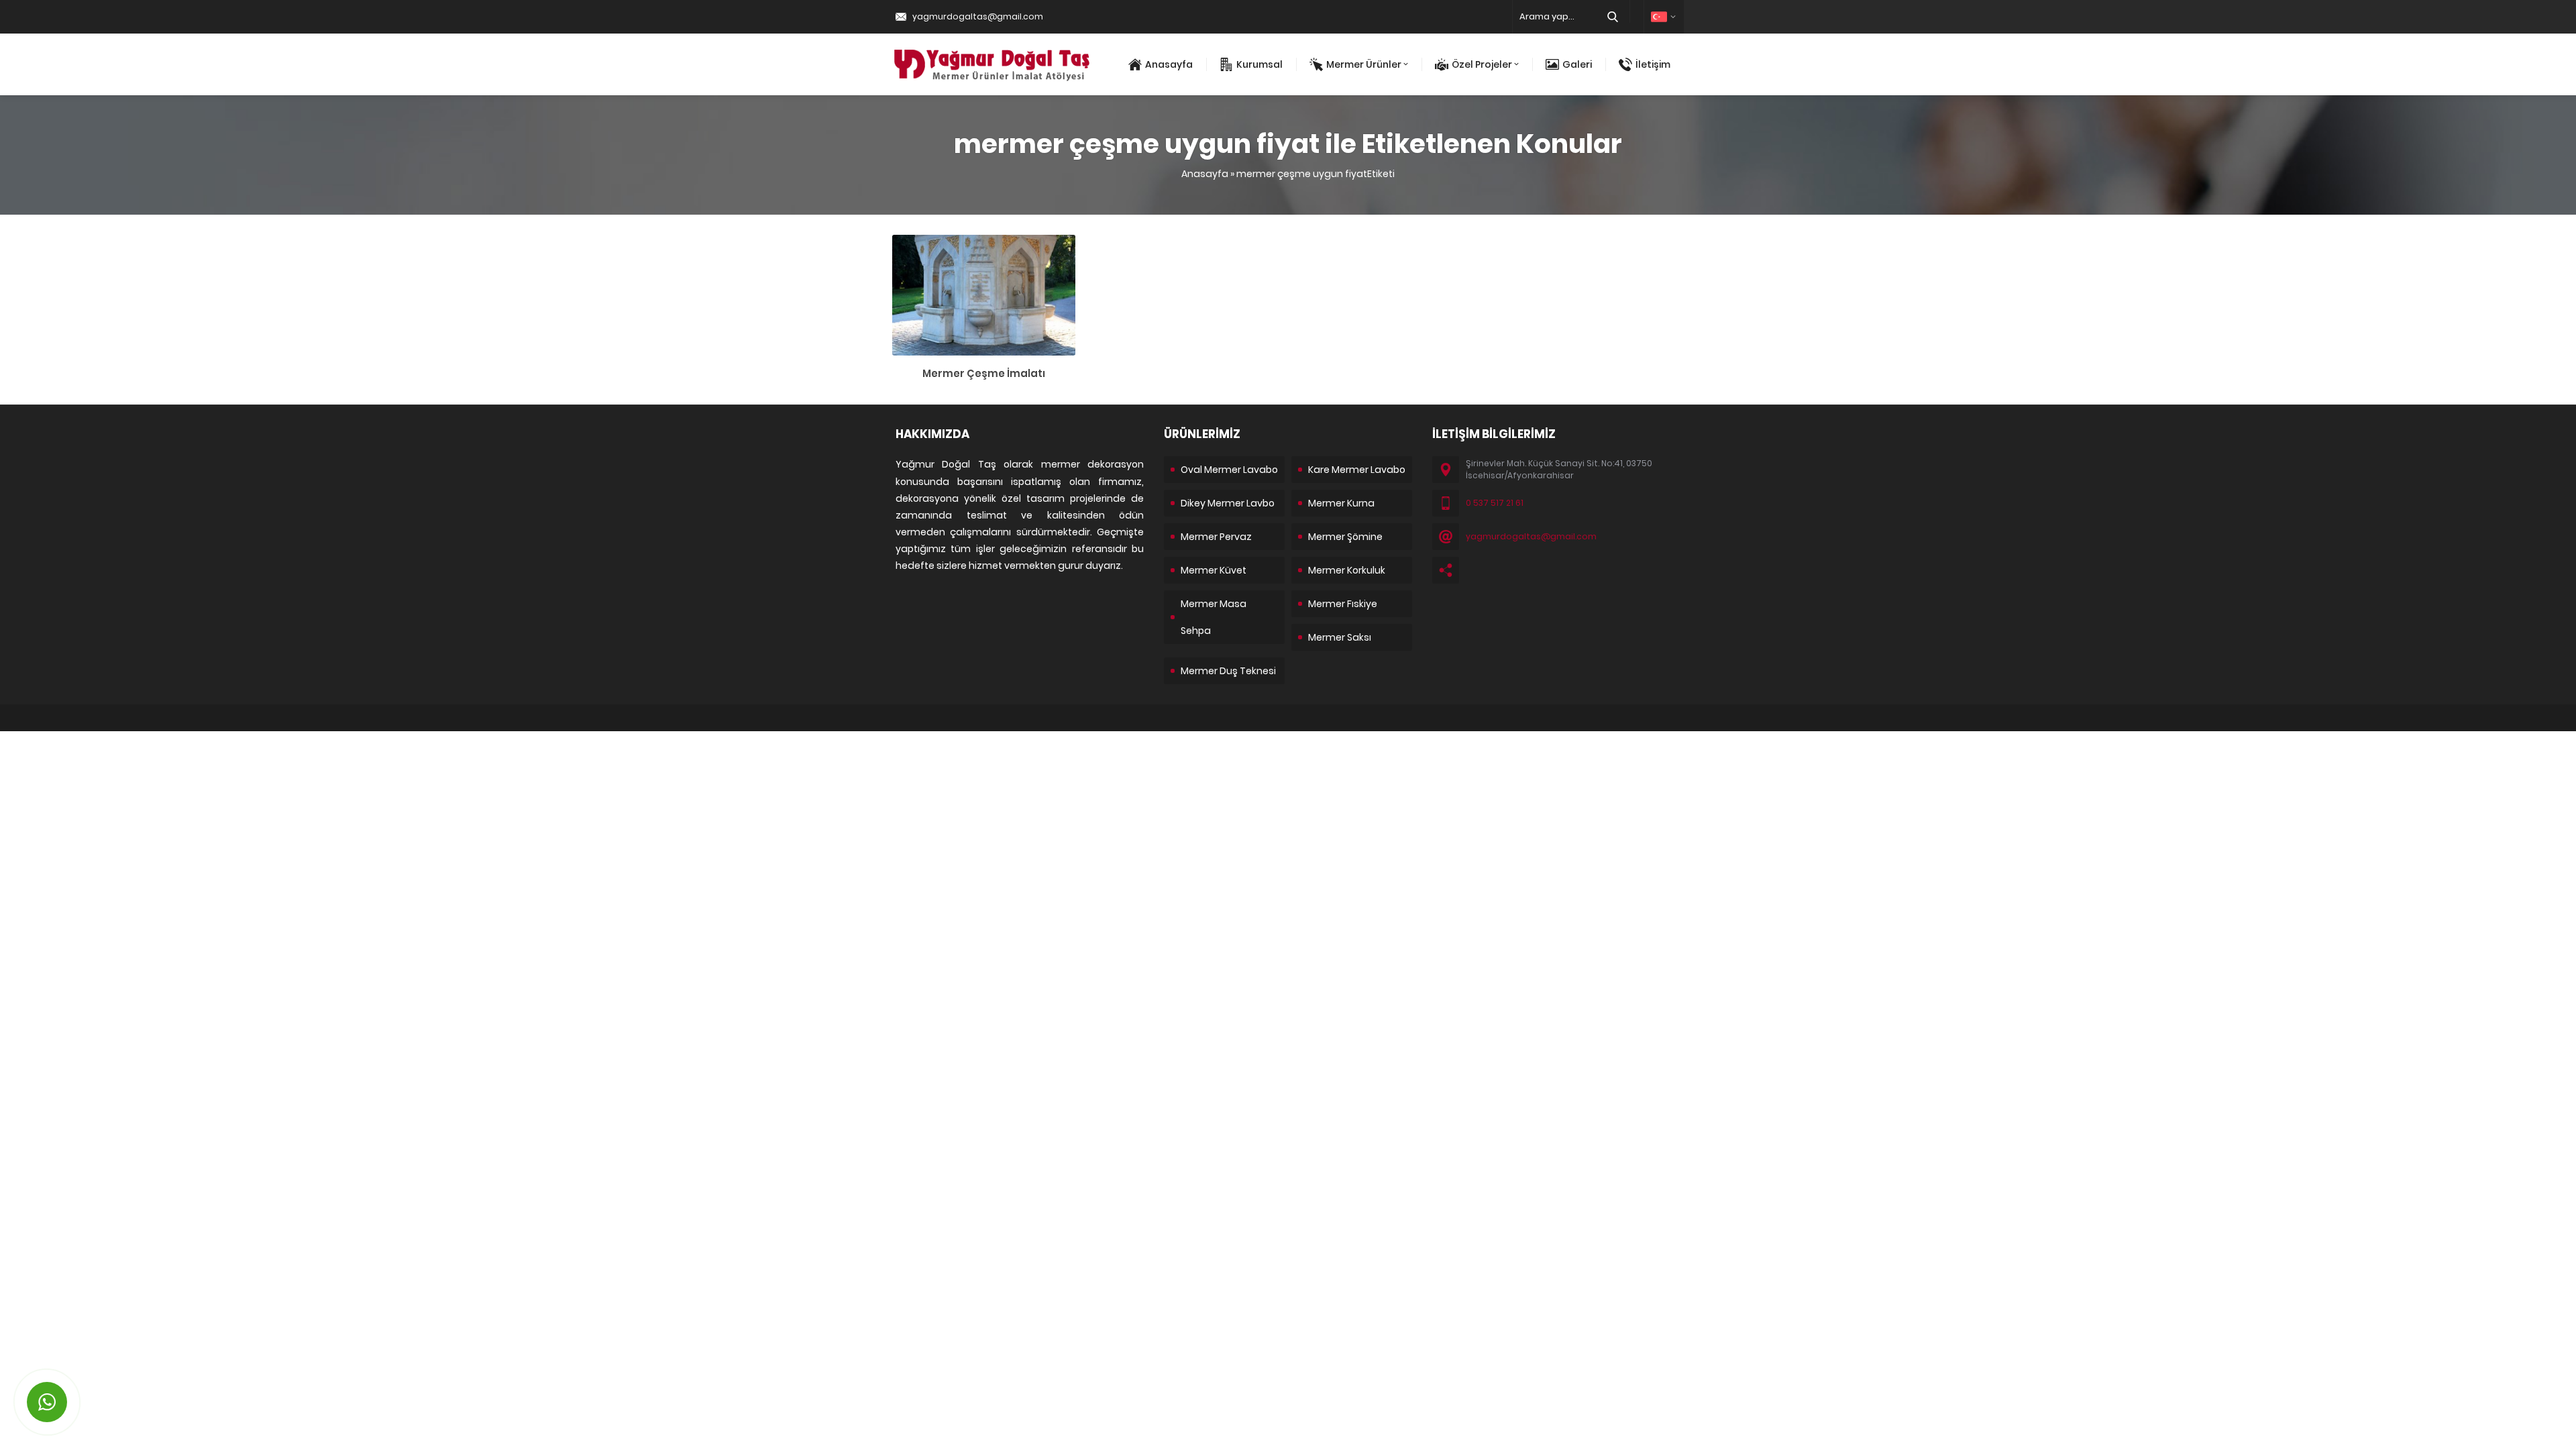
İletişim (1653, 64)
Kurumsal (1259, 64)
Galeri (1577, 64)
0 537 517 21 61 (1495, 503)
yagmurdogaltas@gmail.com (978, 16)
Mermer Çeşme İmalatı (984, 373)
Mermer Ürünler (1364, 64)
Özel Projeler (1482, 64)
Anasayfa (1169, 64)
